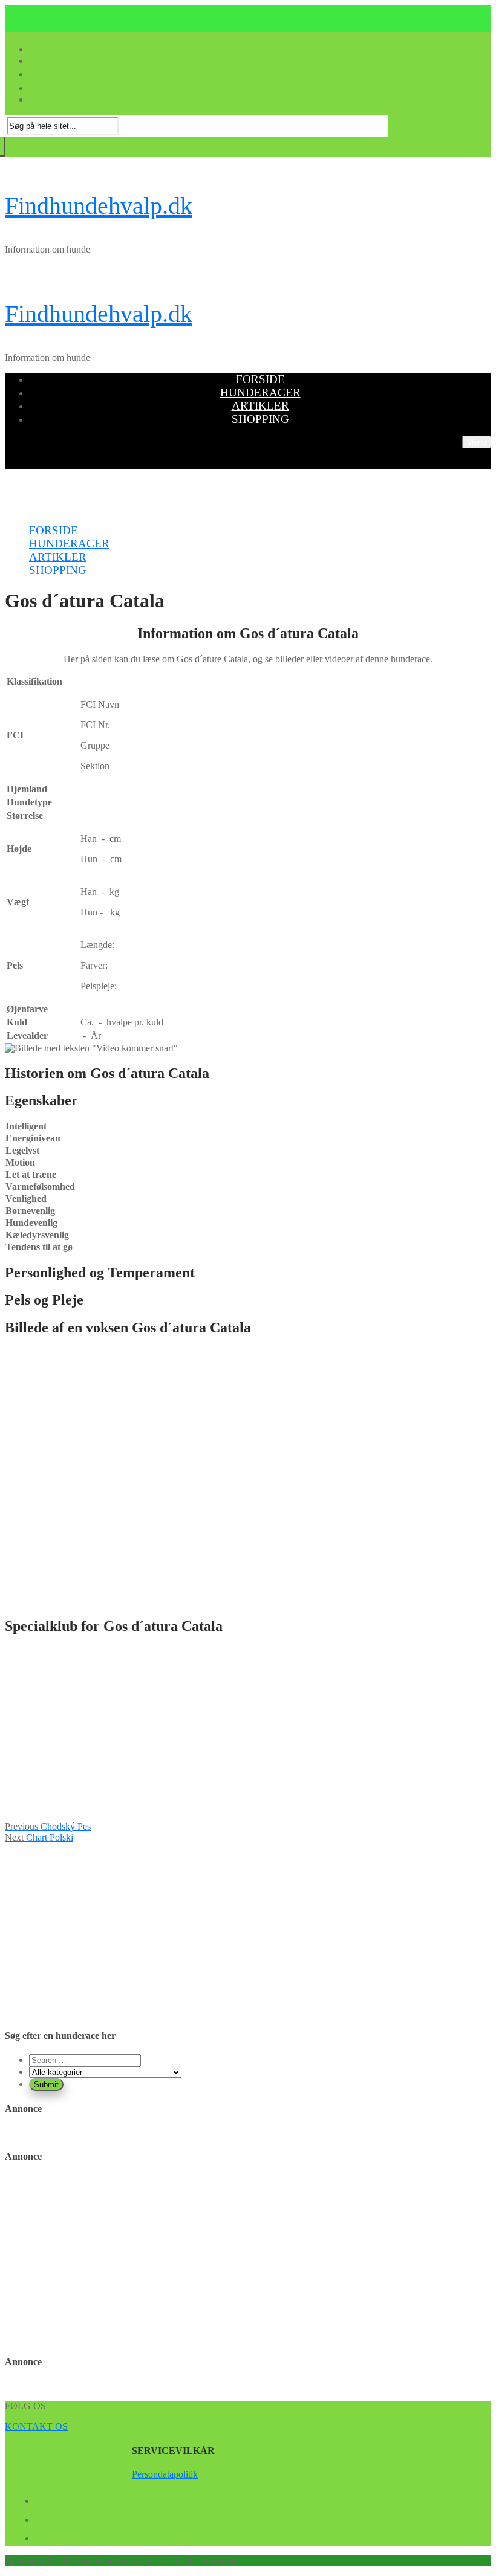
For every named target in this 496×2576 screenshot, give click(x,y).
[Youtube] (40, 2517)
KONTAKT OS (36, 2426)
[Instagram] (40, 2536)
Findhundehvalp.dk (99, 206)
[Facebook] (40, 2499)
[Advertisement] (248, 1732)
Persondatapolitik (165, 2474)
